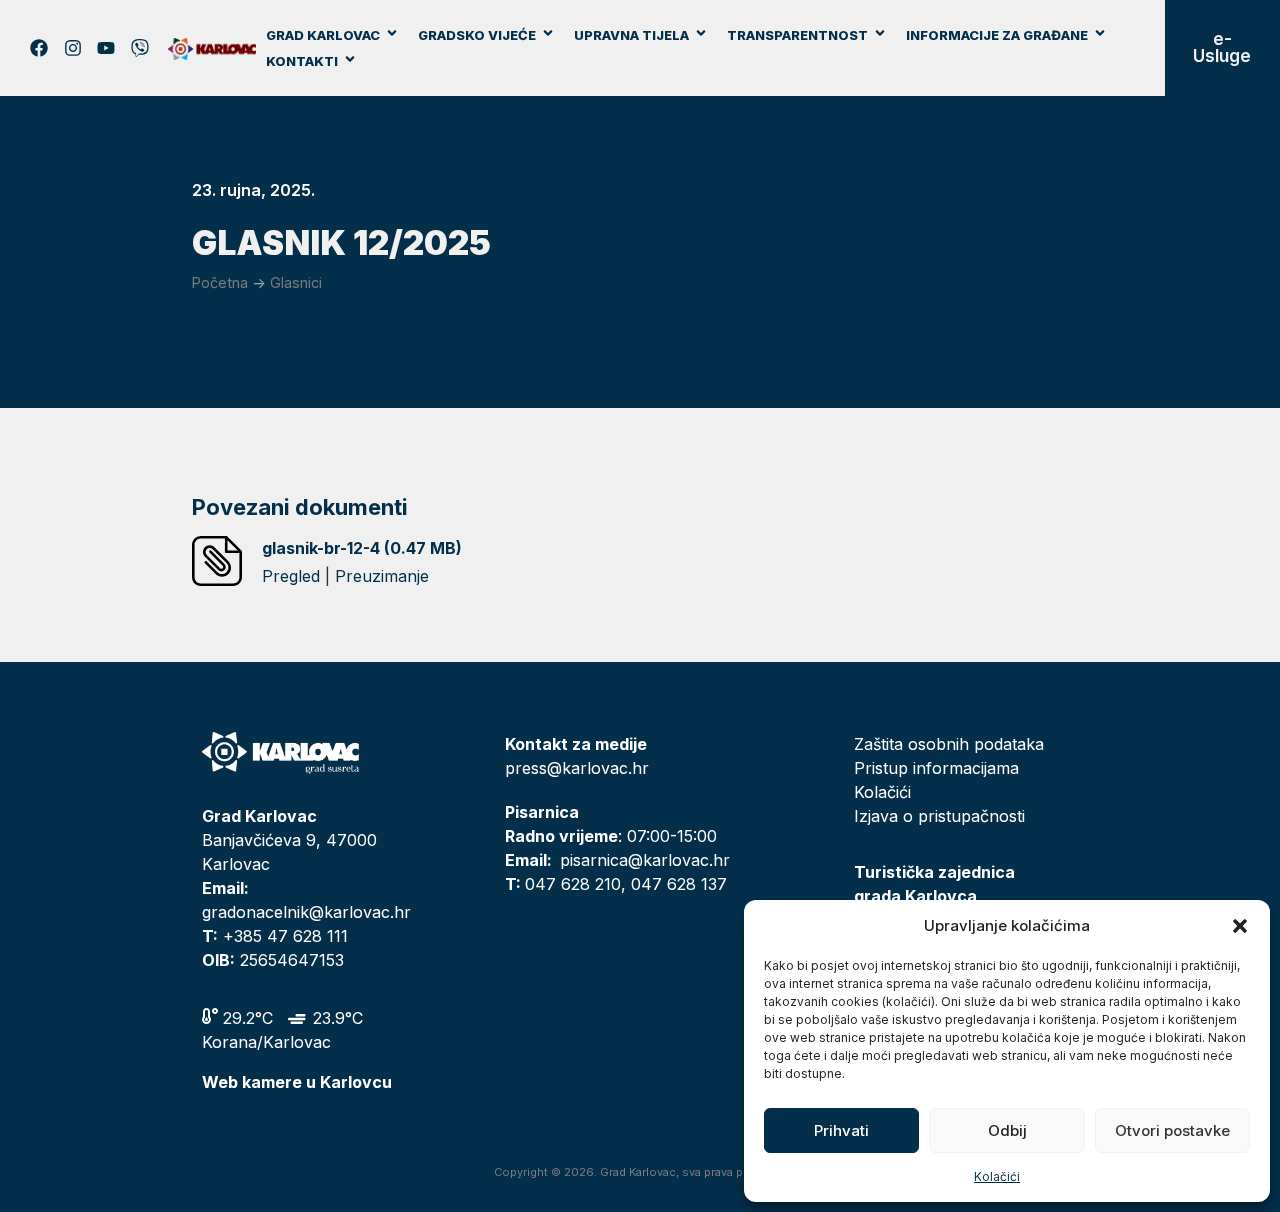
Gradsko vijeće (477, 35)
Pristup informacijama (936, 768)
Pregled (291, 576)
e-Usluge (1222, 47)
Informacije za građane (997, 35)
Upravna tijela (631, 35)
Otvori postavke (1172, 1130)
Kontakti (302, 61)
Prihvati (841, 1130)
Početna (220, 282)
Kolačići (997, 1176)
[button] (1240, 926)
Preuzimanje (382, 576)
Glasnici (296, 282)
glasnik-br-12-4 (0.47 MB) (362, 548)
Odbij (1007, 1130)
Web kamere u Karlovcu (297, 1082)
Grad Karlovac (323, 35)
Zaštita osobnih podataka (949, 744)
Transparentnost (797, 35)
